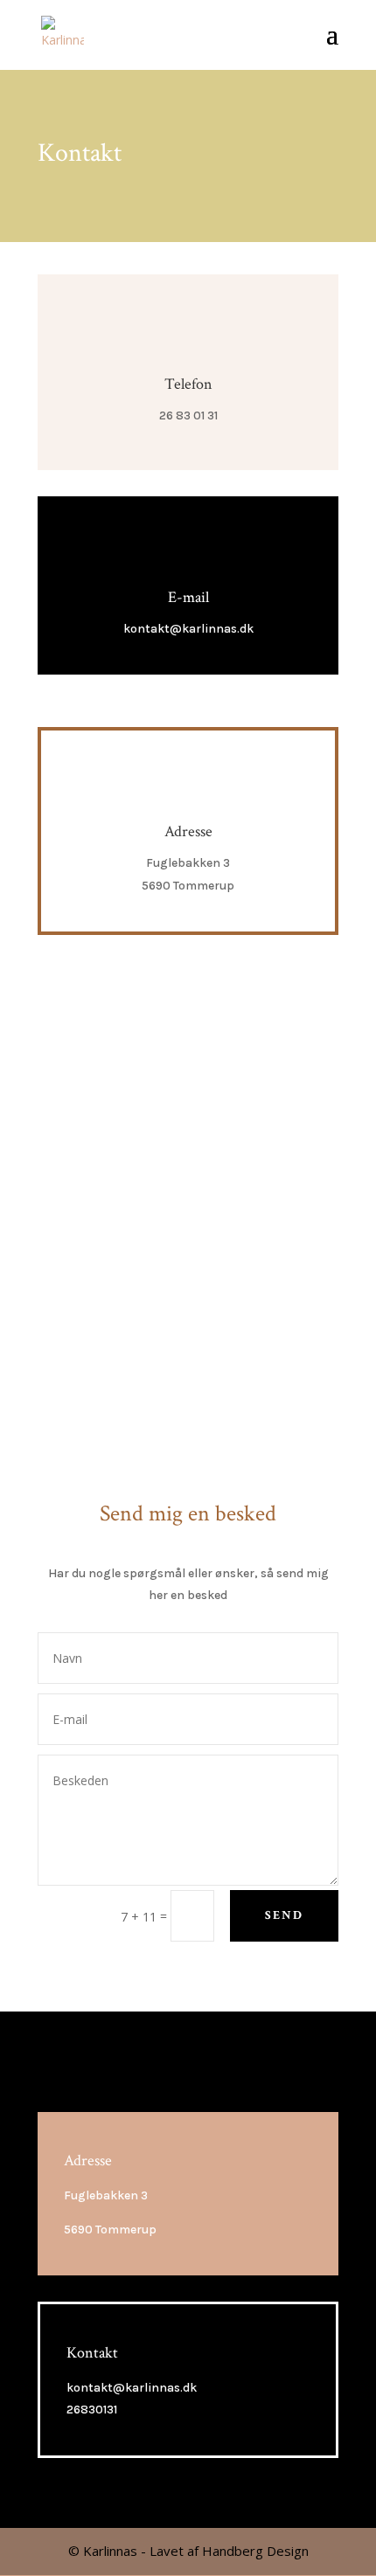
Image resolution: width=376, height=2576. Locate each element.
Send (284, 1915)
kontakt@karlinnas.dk (188, 629)
